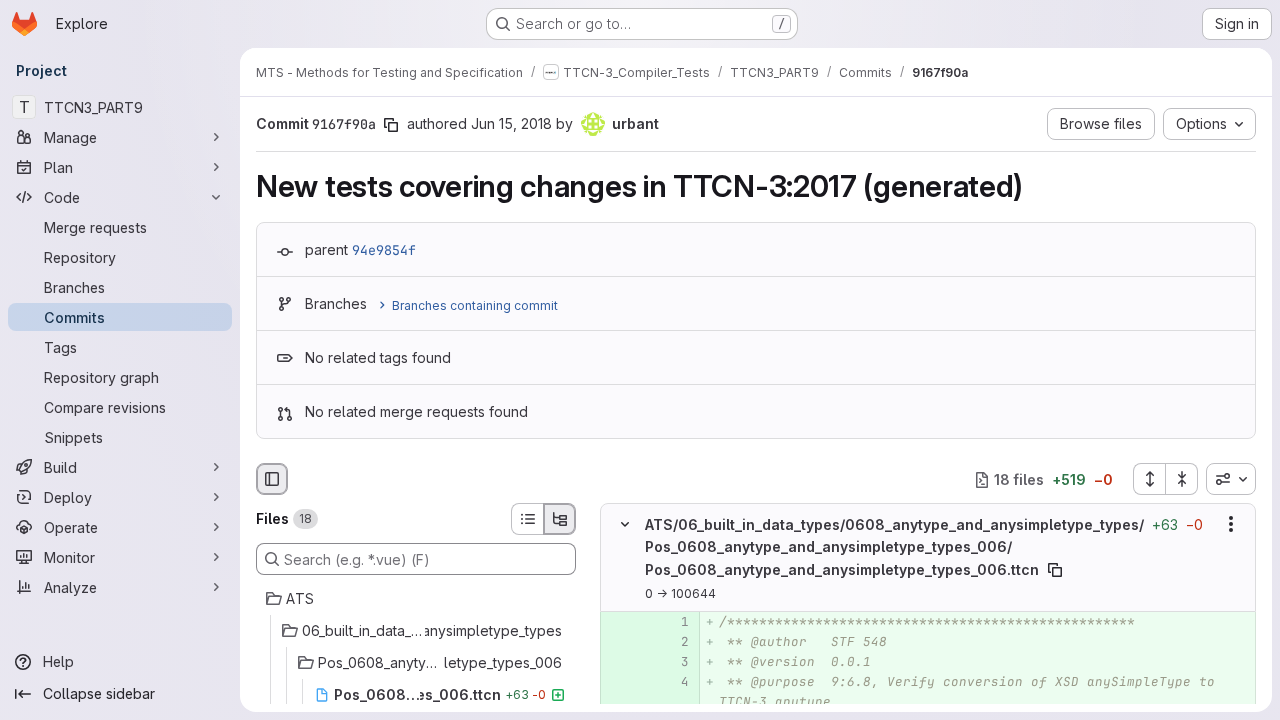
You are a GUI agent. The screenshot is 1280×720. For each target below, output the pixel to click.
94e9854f (384, 250)
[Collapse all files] (1182, 479)
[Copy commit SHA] (391, 125)
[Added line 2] (672, 642)
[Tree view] (560, 519)
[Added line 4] (672, 682)
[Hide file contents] (625, 525)
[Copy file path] (1055, 570)
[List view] (527, 519)
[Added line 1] (672, 622)
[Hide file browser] (272, 479)
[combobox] (1231, 479)
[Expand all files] (1149, 479)
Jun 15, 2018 (511, 123)
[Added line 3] (672, 662)
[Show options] (1231, 525)
